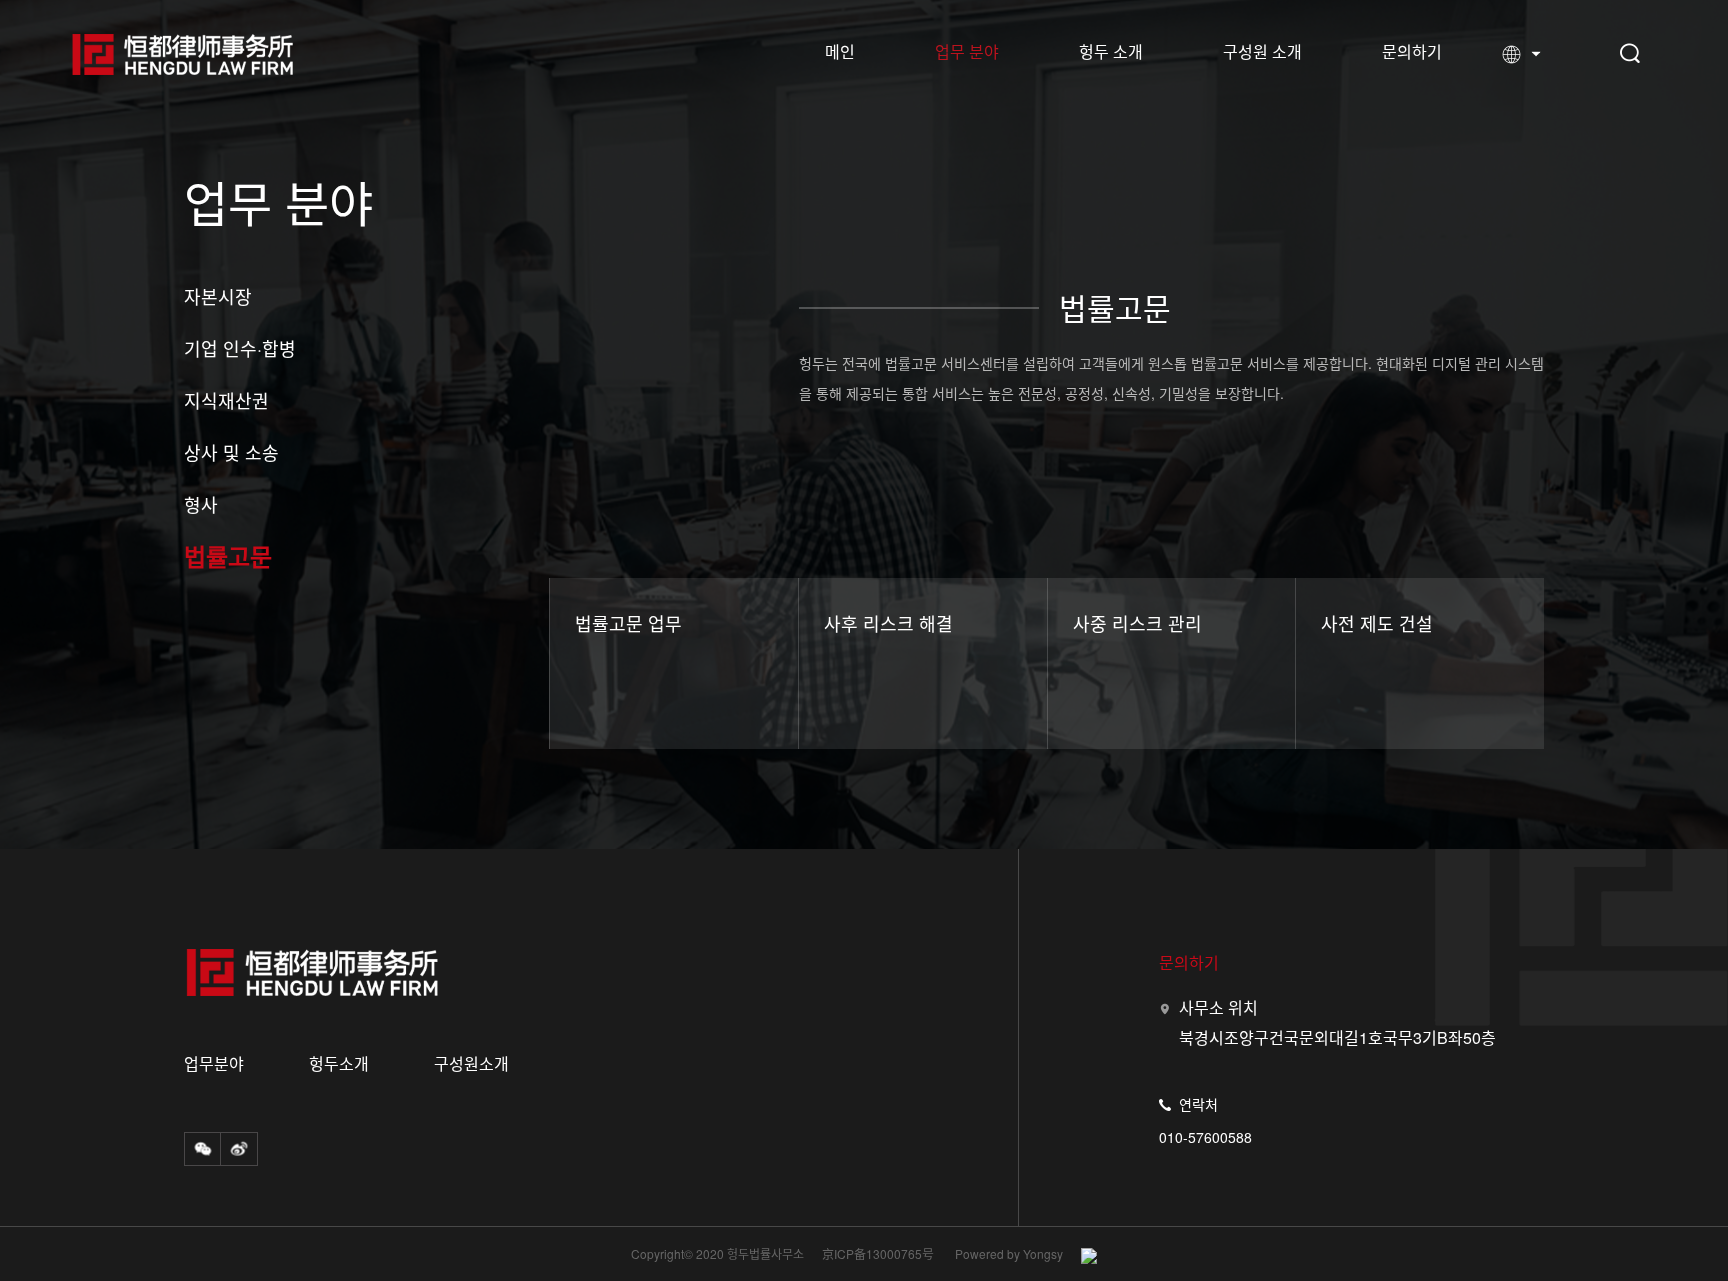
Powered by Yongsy (1009, 1254)
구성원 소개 (1262, 51)
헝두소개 (339, 1064)
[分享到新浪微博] (239, 1149)
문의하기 (1412, 51)
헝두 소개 (1111, 51)
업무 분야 (967, 51)
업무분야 (214, 1064)
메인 (840, 51)
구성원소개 (471, 1064)
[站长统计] (1081, 1256)
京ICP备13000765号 (878, 1254)
